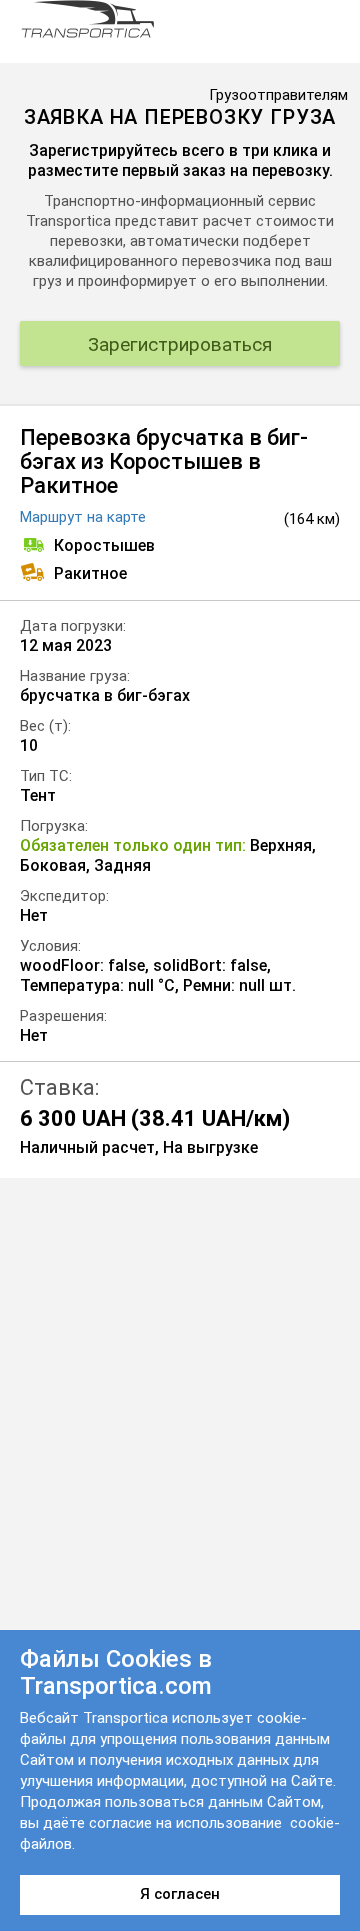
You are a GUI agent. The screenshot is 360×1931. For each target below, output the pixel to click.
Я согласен (180, 1894)
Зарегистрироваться (180, 344)
